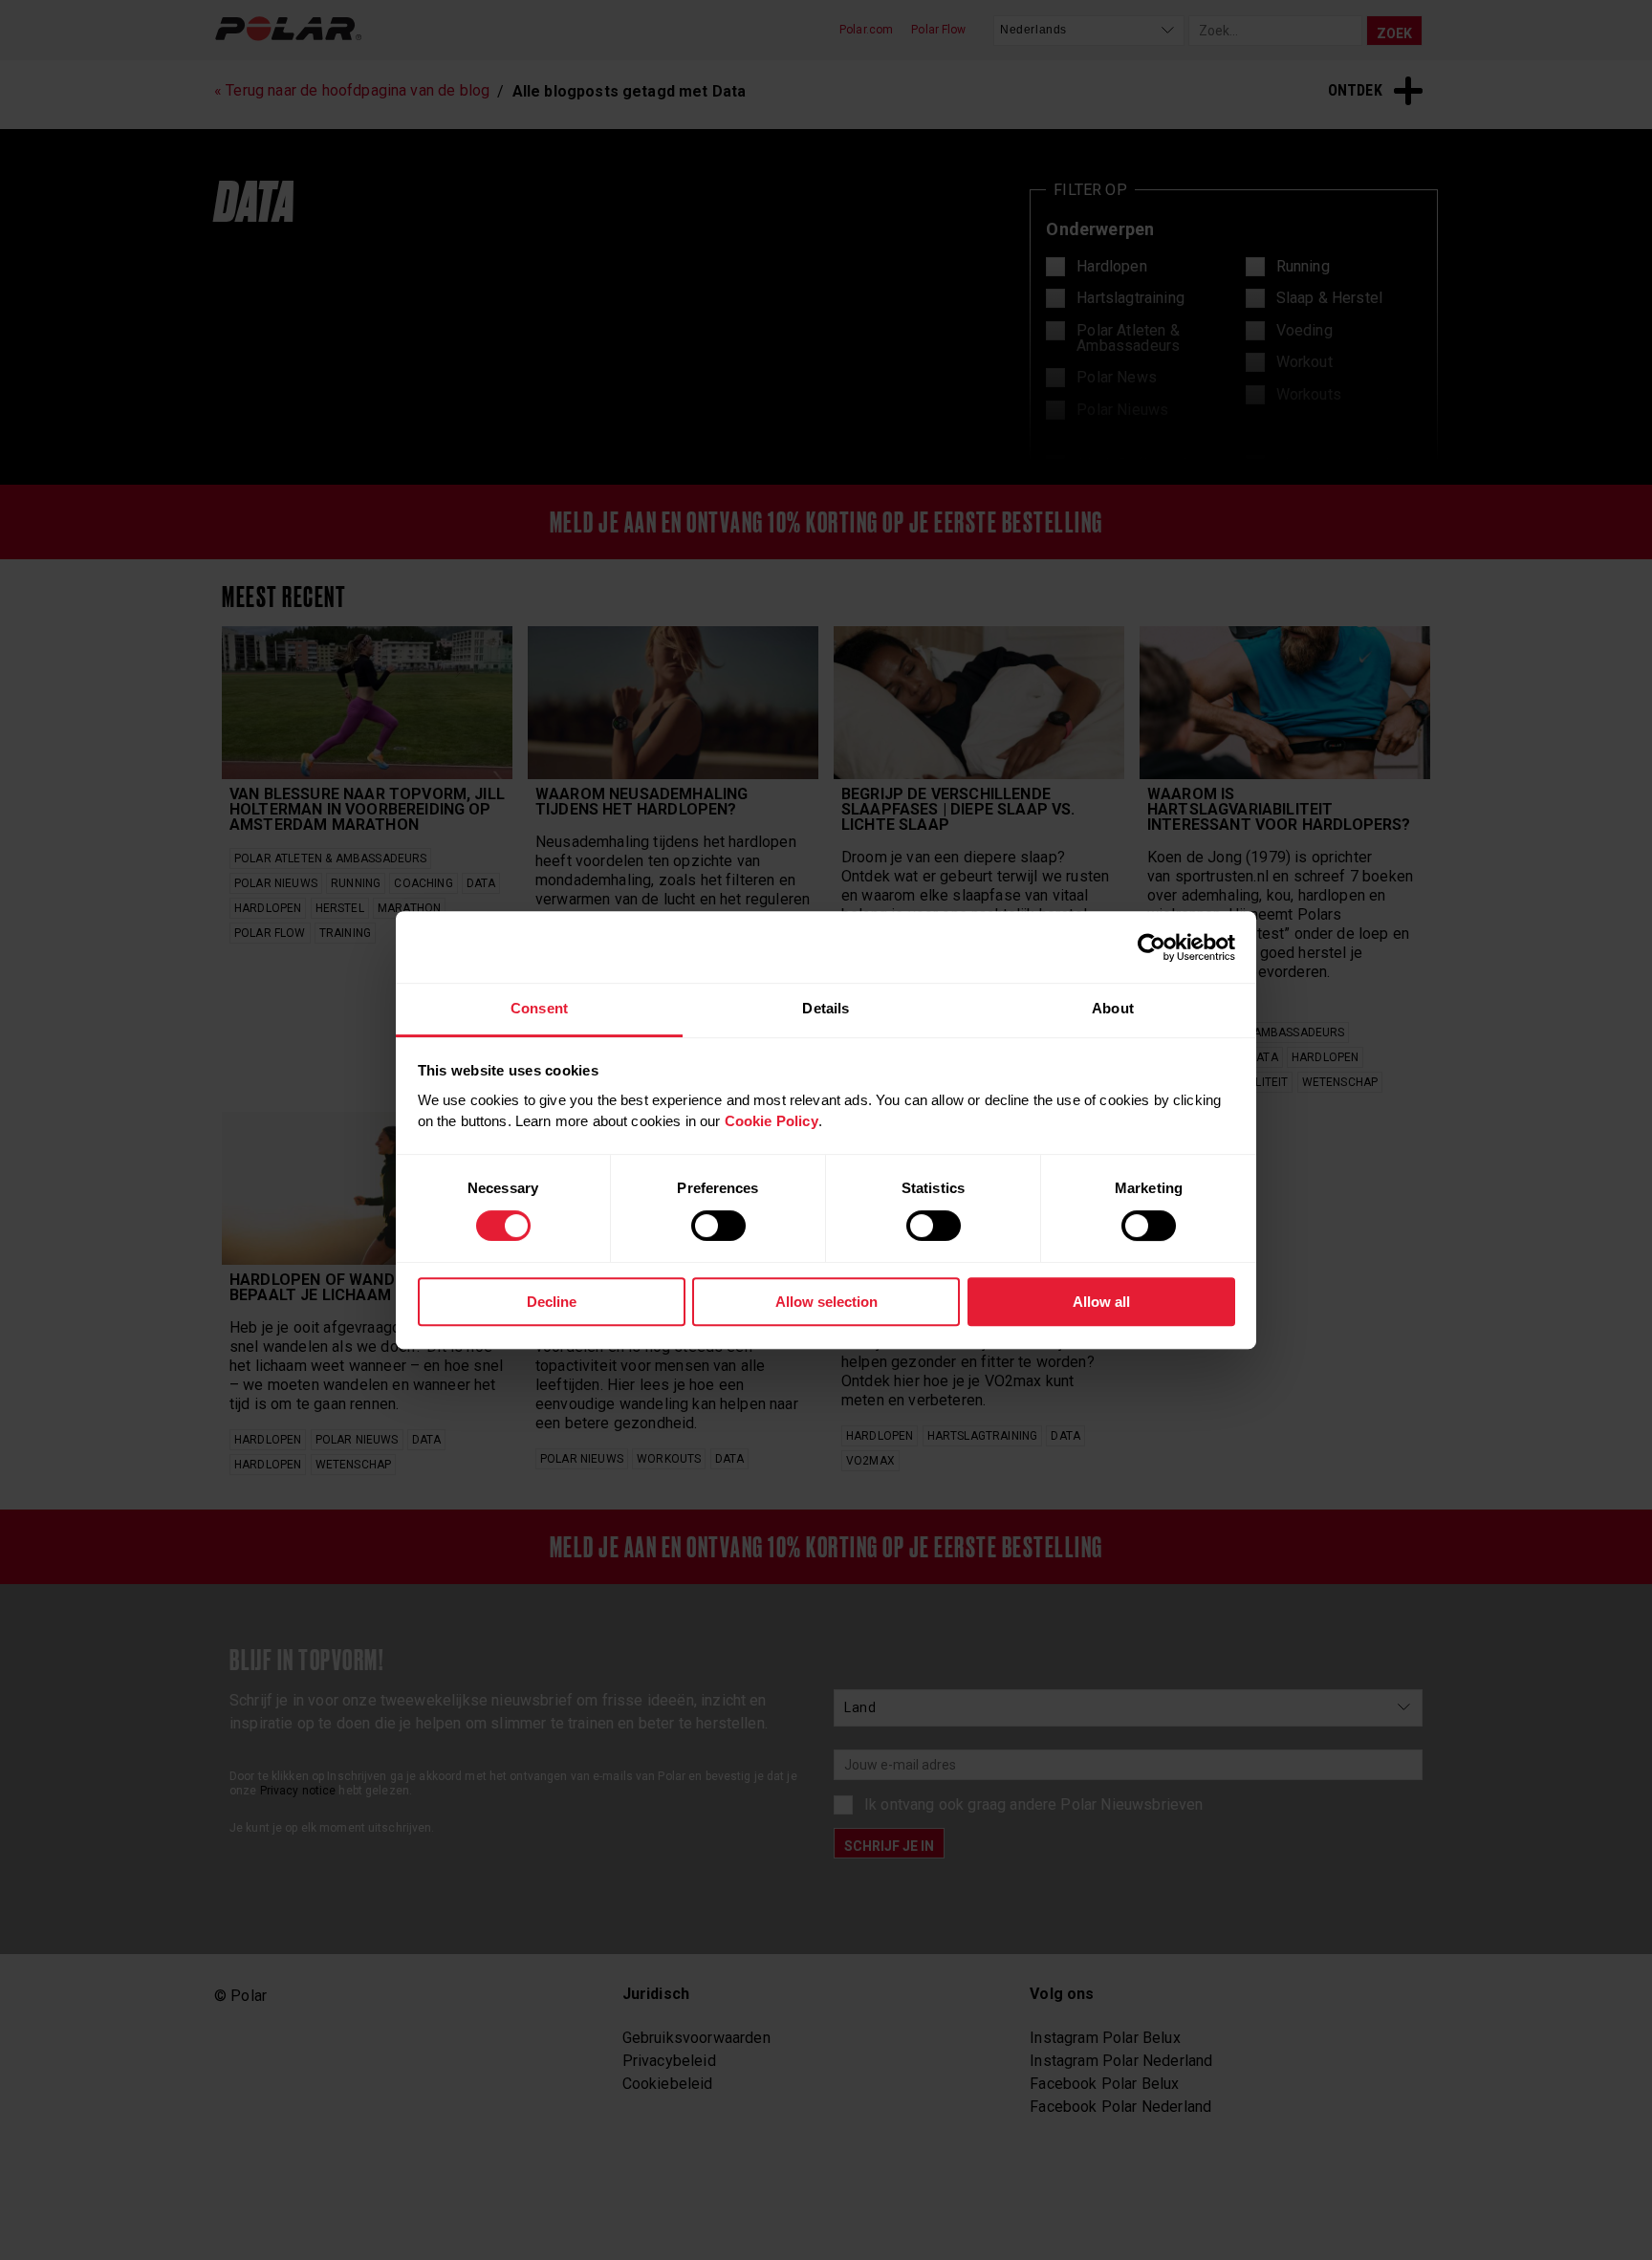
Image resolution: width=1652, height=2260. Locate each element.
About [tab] (1113, 1008)
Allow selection (826, 1302)
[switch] (718, 1226)
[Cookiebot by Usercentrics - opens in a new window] (1152, 947)
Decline (552, 1302)
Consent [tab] (539, 1008)
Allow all (1101, 1302)
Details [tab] (826, 1008)
